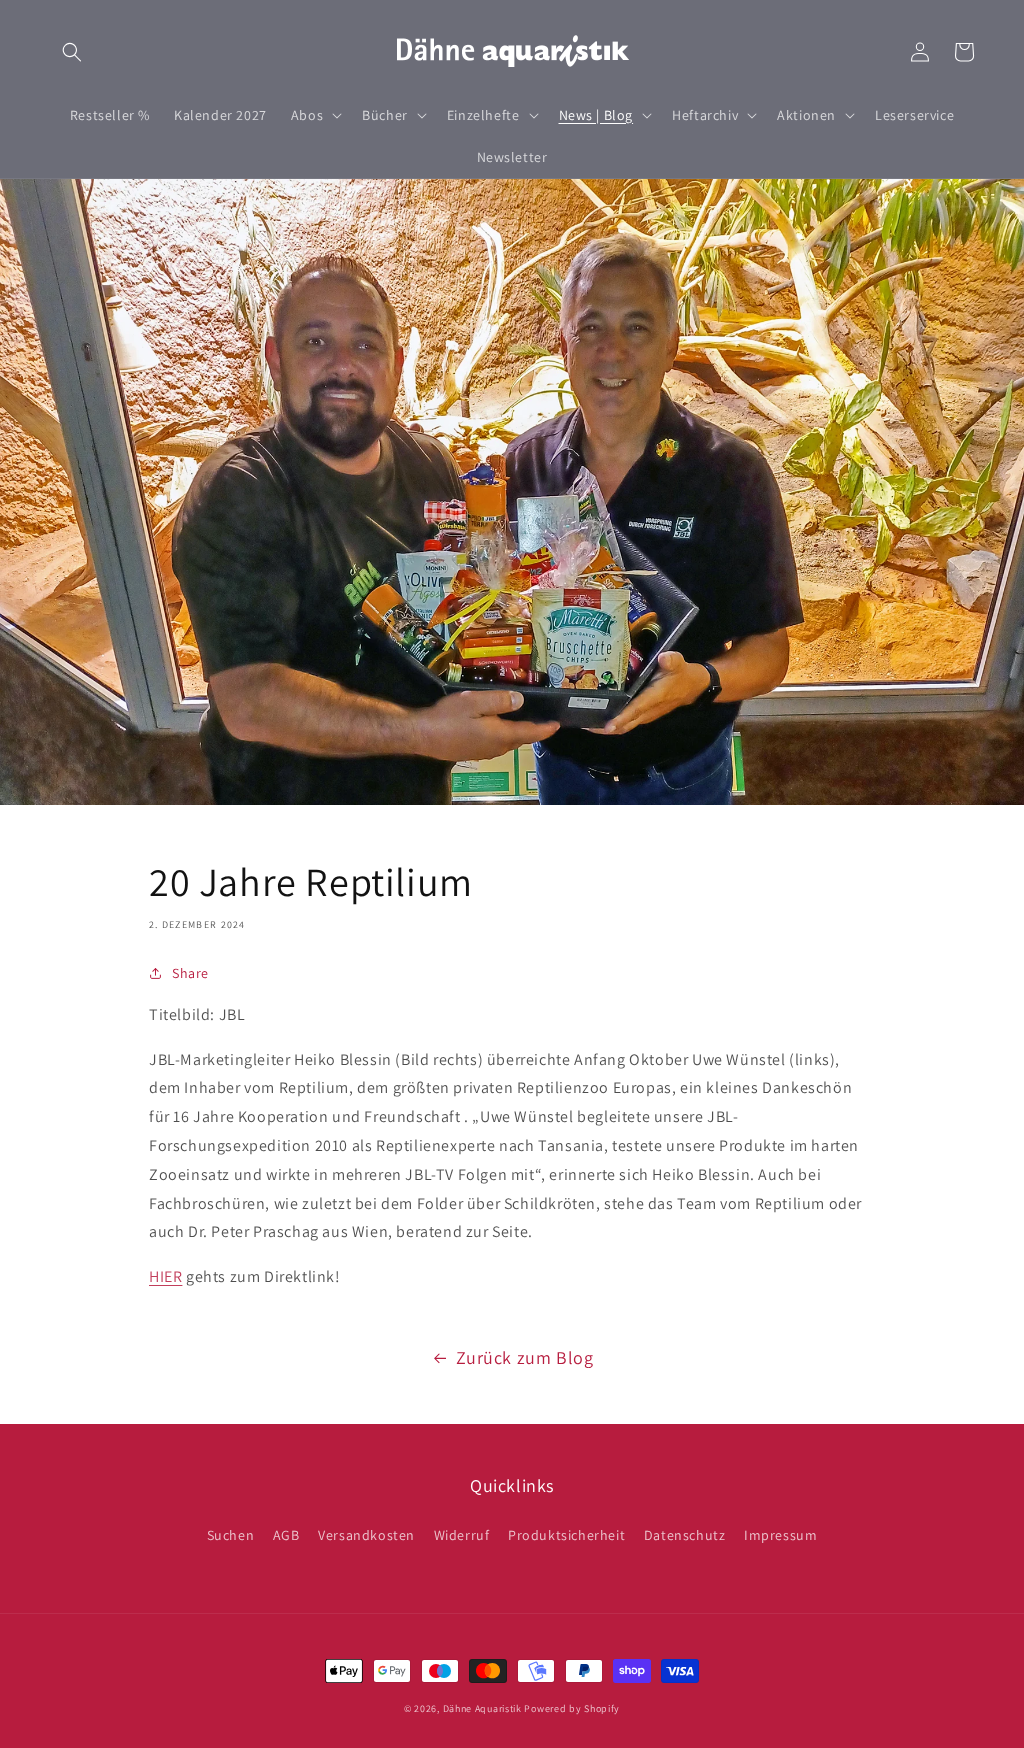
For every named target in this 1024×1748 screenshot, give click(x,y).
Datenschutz (685, 1535)
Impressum (780, 1535)
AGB (286, 1535)
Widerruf (462, 1535)
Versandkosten (366, 1535)
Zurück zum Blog (525, 1357)
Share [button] (190, 973)
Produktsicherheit (566, 1535)
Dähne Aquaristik (482, 1708)
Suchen (231, 1535)
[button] (72, 52)
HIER (165, 1276)
